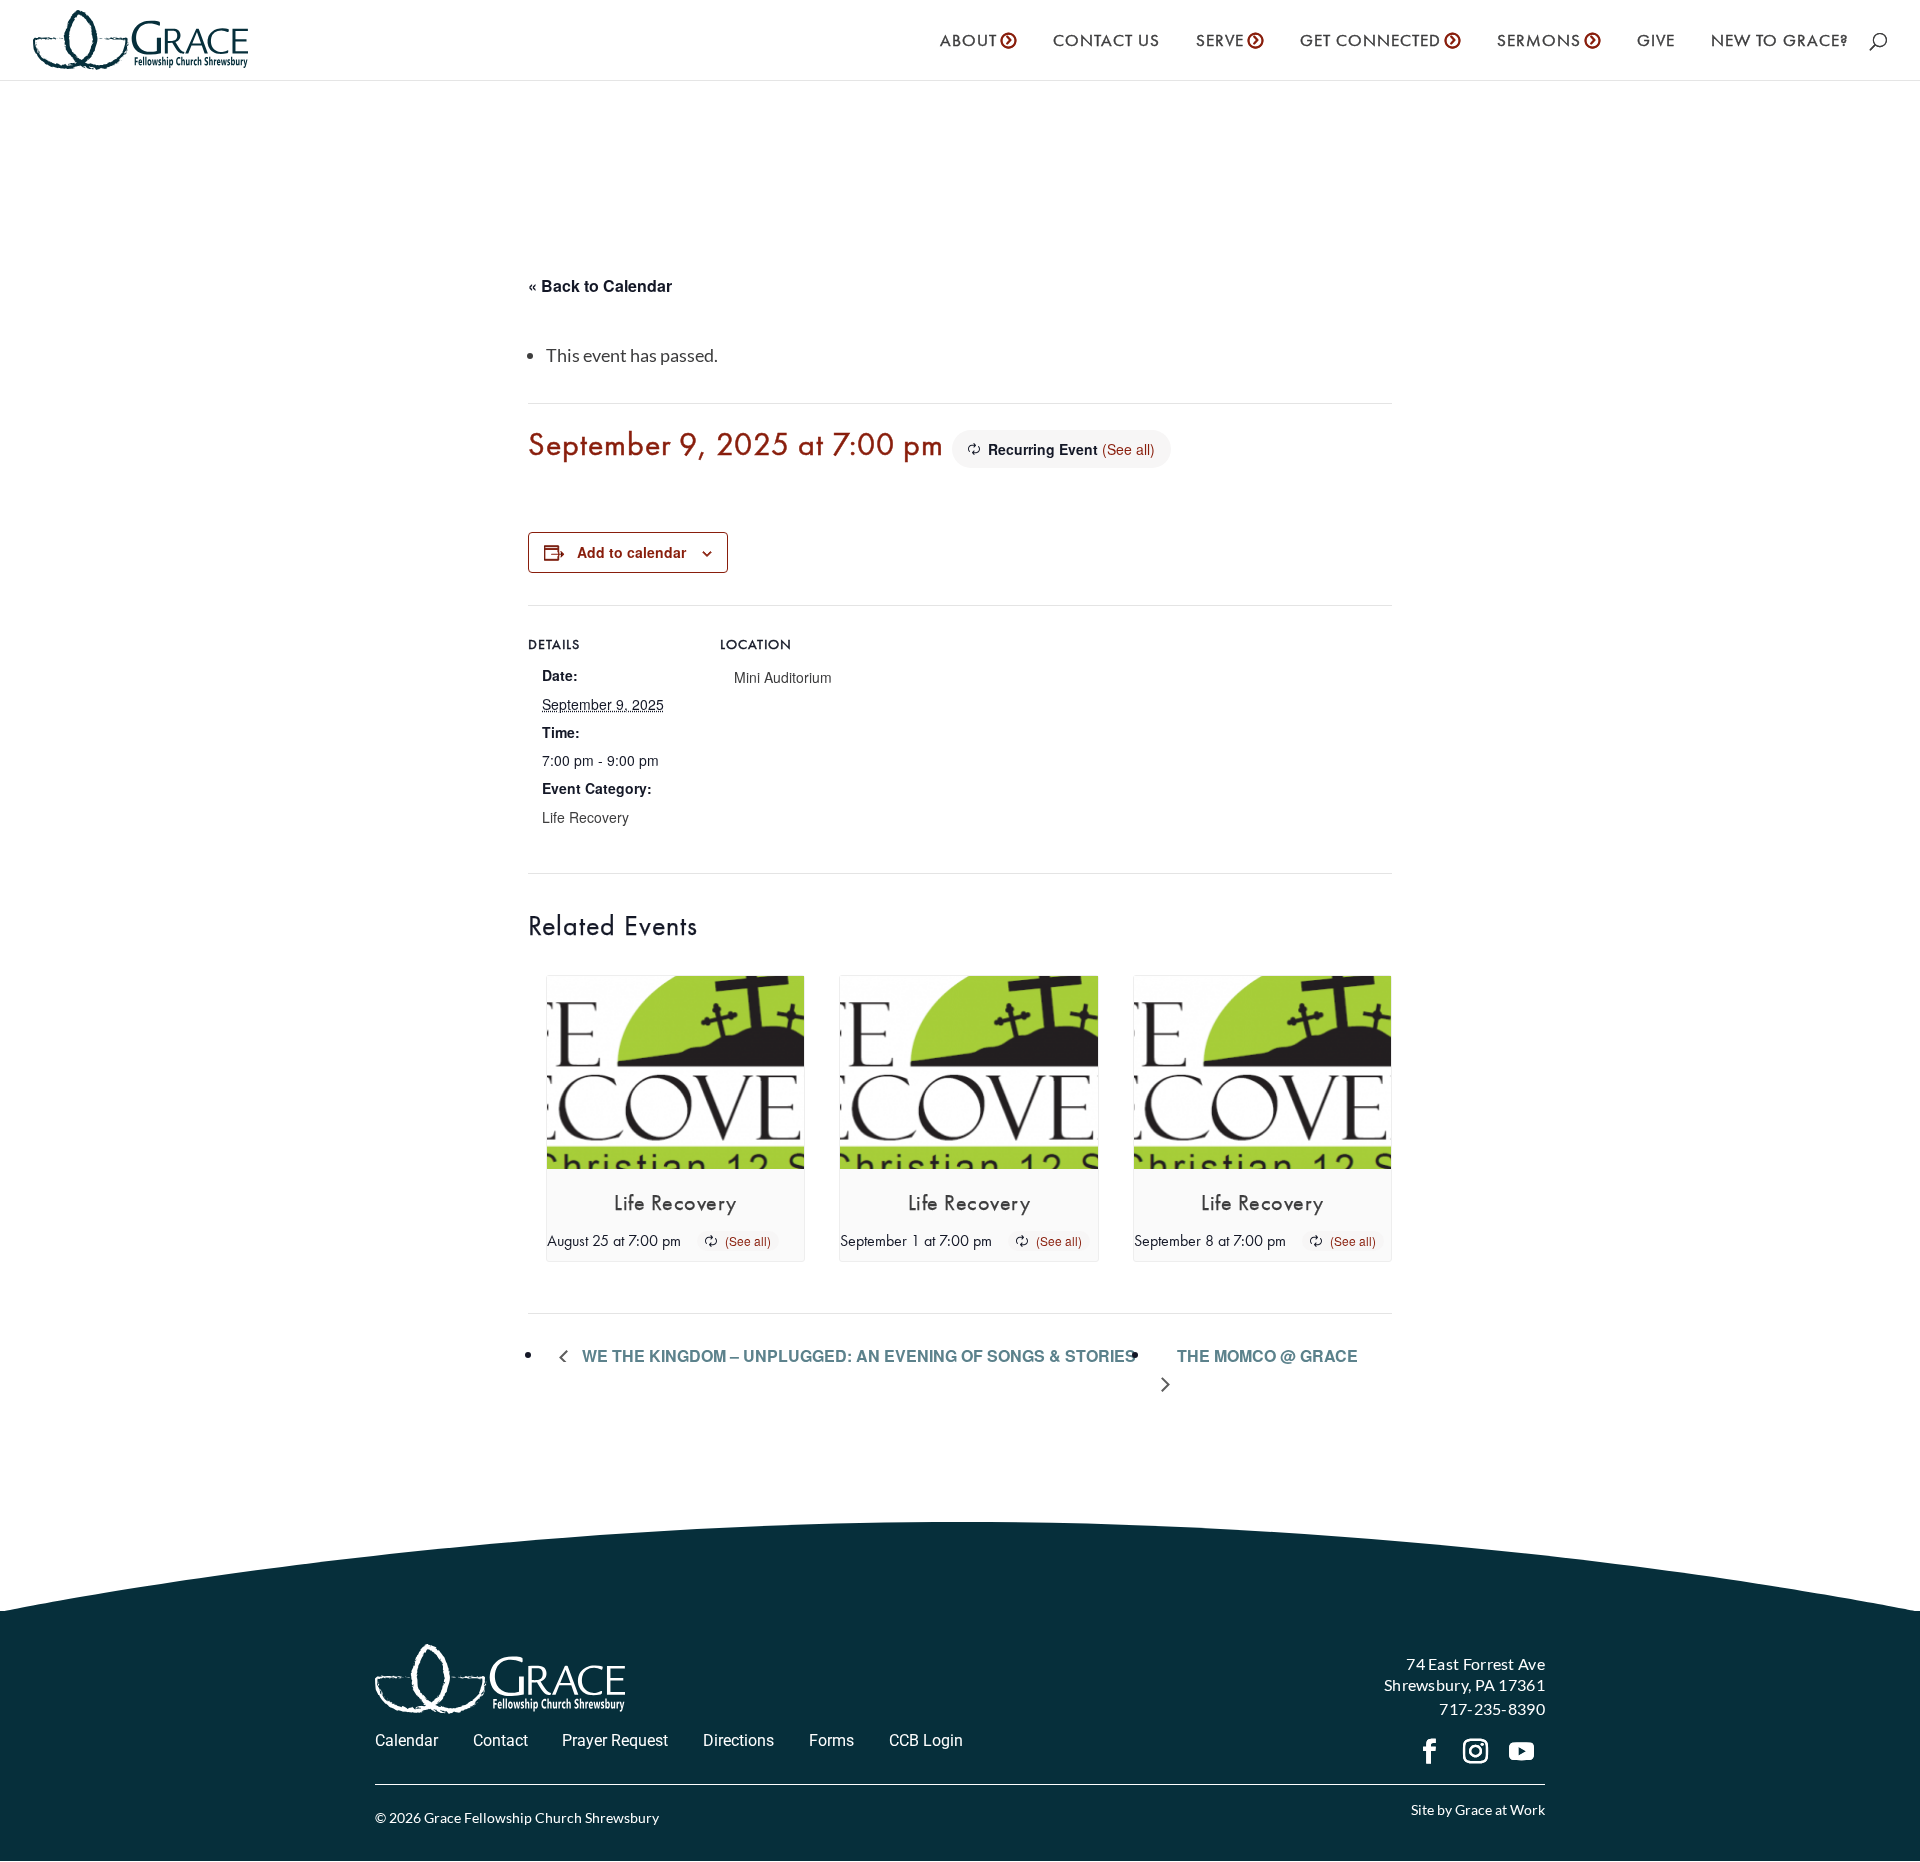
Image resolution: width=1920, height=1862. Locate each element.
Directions (738, 1740)
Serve (1220, 42)
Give (1656, 42)
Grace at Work (1500, 1809)
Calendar (406, 1740)
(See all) (1128, 449)
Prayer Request (615, 1740)
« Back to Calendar (600, 285)
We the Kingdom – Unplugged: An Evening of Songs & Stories (857, 1355)
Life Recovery (585, 817)
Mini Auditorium (783, 677)
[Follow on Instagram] (1476, 1754)
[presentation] (675, 1072)
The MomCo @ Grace (1267, 1355)
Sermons (1539, 42)
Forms (831, 1740)
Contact (500, 1740)
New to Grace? (1779, 42)
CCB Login (926, 1740)
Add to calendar (631, 552)
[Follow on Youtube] (1522, 1754)
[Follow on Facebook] (1430, 1754)
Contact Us (1106, 42)
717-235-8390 (1492, 1708)
